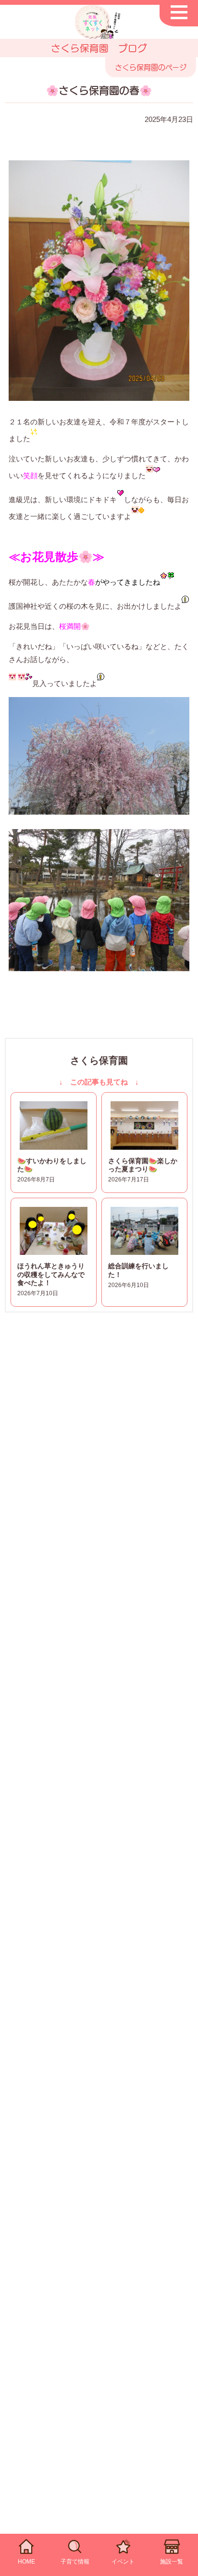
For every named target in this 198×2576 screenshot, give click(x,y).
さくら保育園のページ (151, 67)
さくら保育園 (99, 1060)
